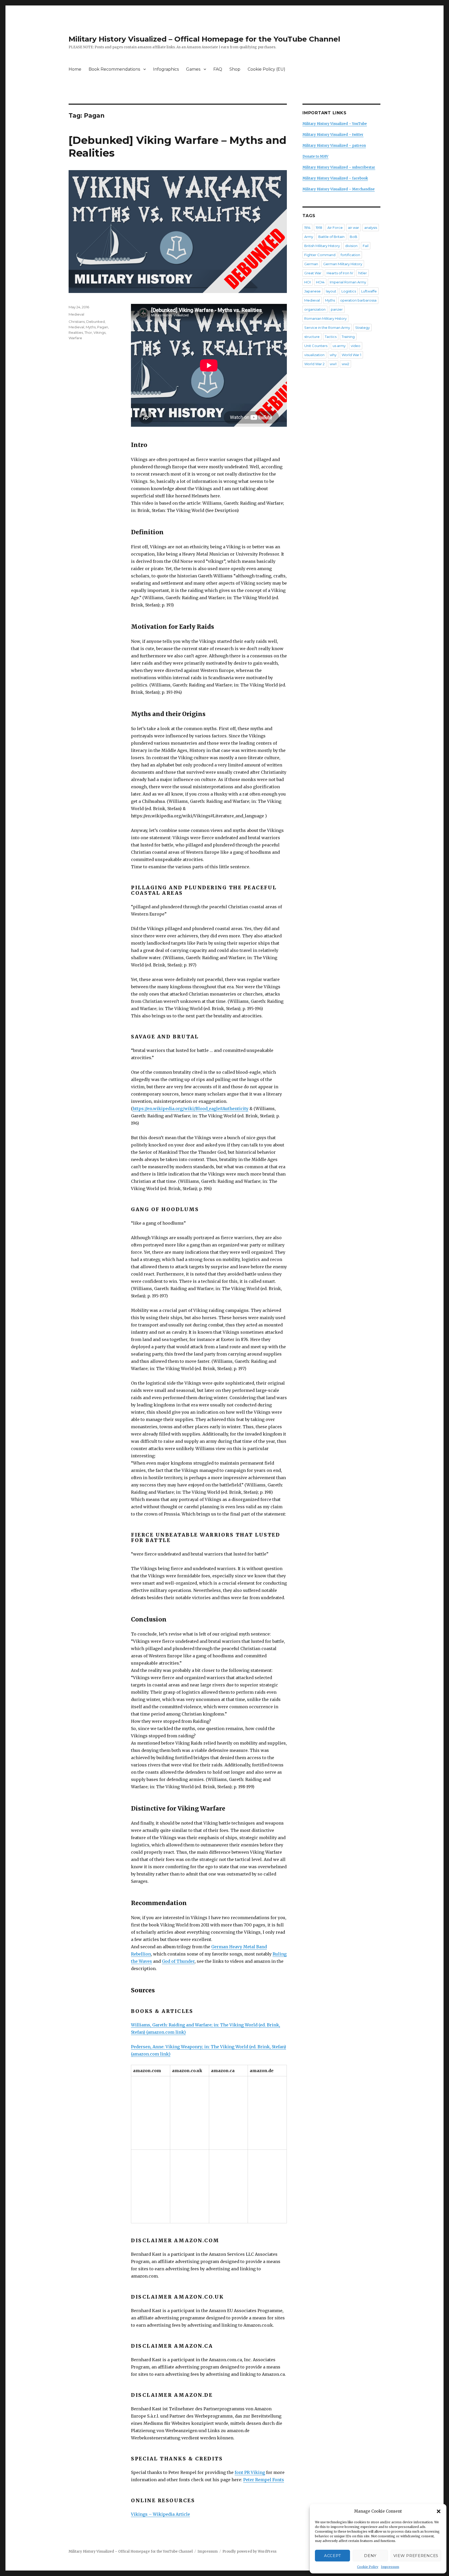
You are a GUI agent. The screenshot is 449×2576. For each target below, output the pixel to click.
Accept (332, 2556)
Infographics (166, 69)
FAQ (218, 69)
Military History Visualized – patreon (334, 146)
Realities (76, 332)
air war (354, 228)
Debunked (95, 322)
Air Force (335, 228)
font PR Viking (250, 2472)
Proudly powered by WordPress (249, 2551)
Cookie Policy (368, 2567)
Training (348, 337)
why (333, 355)
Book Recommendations (114, 69)
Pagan (103, 327)
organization (315, 309)
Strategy (362, 328)
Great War (313, 273)
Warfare (75, 338)
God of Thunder (178, 1961)
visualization (314, 355)
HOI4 (320, 282)
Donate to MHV (315, 156)
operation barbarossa (358, 300)
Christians (77, 322)
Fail (366, 246)
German (311, 264)
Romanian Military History (325, 318)
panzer (337, 309)
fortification (350, 255)
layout (331, 291)
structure (312, 337)
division (351, 246)
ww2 (345, 364)
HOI (308, 282)
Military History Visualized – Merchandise (339, 189)
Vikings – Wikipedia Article (160, 2514)
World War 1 (351, 355)
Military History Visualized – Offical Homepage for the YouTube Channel (204, 39)
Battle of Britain (331, 237)
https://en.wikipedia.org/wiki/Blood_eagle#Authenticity (190, 1109)
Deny (370, 2556)
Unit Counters (316, 346)
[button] (439, 2511)
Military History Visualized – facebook (335, 178)
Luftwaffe (369, 291)
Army (309, 237)
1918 (319, 228)
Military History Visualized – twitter (333, 135)
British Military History (322, 246)
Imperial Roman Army (348, 282)
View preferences (416, 2556)
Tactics (331, 337)
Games (193, 69)
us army (339, 346)
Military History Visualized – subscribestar (339, 167)
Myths (91, 327)
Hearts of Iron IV (340, 273)
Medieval (76, 314)
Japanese (312, 291)
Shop (235, 69)
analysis (371, 228)
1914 (307, 228)
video (356, 346)
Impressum (390, 2567)
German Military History (343, 264)
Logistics (349, 291)
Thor (88, 332)
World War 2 (314, 364)
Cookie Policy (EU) (266, 69)
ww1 (333, 364)
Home (75, 69)
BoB (354, 237)
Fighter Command (320, 255)
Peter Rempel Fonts (264, 2480)
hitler (363, 273)
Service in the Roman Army (327, 328)
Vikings (100, 332)
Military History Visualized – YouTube (335, 124)
